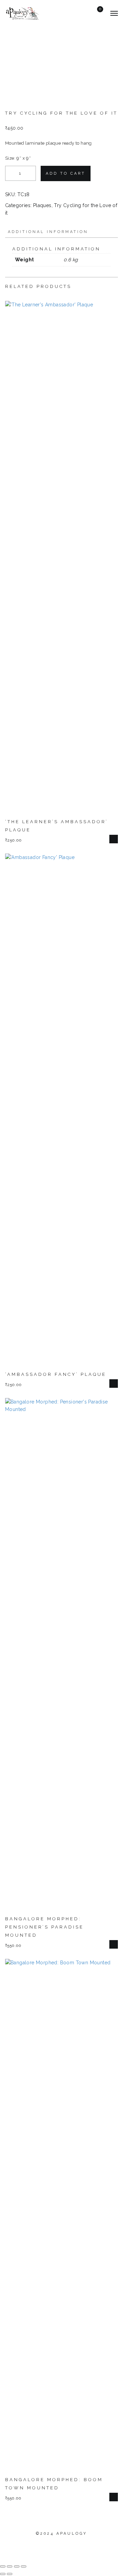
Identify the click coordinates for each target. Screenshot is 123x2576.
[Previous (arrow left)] (3, 2574)
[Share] (17, 2566)
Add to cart (66, 173)
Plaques (42, 205)
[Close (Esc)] (24, 2566)
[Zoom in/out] (3, 2566)
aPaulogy (72, 2534)
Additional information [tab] (48, 232)
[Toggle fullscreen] (10, 2566)
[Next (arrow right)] (10, 2574)
